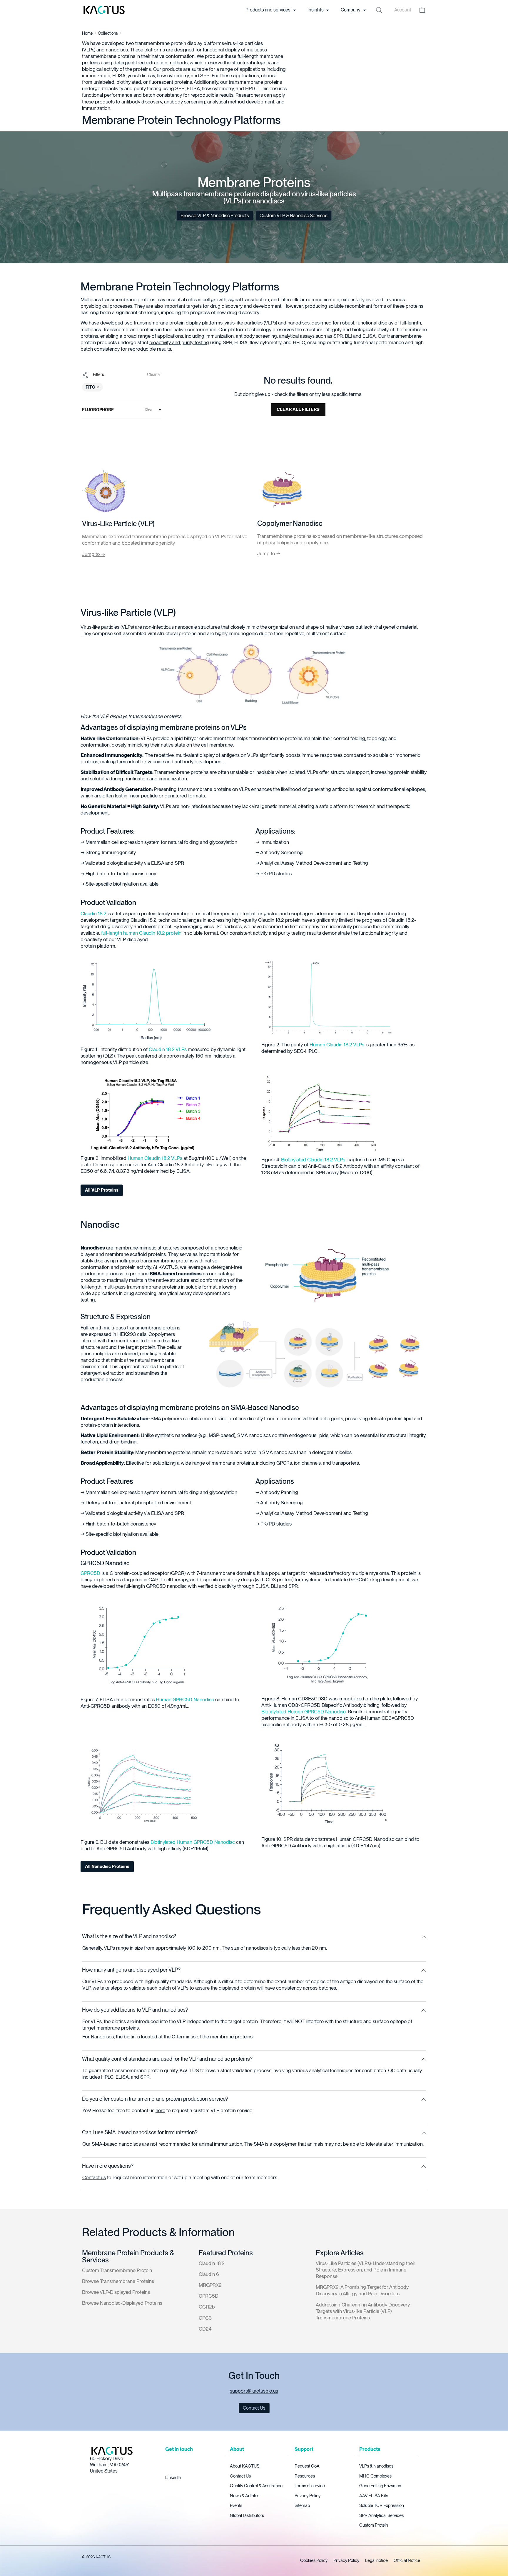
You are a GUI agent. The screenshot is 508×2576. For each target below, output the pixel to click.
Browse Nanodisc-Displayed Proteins (122, 2303)
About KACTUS (245, 2466)
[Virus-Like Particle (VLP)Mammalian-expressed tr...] (104, 491)
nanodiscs (117, 50)
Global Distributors (247, 2515)
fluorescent (161, 82)
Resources (305, 2476)
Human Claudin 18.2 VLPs (337, 1045)
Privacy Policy (308, 2496)
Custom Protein (374, 2525)
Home (87, 33)
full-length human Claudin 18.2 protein (141, 933)
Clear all (154, 374)
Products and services (268, 10)
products (105, 102)
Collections (108, 33)
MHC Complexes (375, 2476)
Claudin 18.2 (93, 913)
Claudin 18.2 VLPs (168, 1049)
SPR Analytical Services (381, 2515)
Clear (149, 409)
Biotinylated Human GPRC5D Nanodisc (304, 1712)
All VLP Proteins (102, 1190)
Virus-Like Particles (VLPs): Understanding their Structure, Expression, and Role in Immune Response (366, 2270)
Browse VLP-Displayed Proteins (116, 2292)
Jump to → (93, 554)
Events (236, 2505)
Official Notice (407, 2560)
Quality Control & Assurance (256, 2486)
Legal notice (376, 2560)
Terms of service (310, 2486)
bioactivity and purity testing (132, 88)
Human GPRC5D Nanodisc (185, 1700)
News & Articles (245, 2496)
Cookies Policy (314, 2560)
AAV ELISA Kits (374, 2496)
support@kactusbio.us (254, 2391)
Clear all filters (298, 409)
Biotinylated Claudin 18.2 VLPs (314, 1160)
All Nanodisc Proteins (107, 1866)
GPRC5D (90, 1573)
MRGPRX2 (210, 2285)
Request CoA (307, 2466)
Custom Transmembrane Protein (117, 2270)
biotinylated (129, 82)
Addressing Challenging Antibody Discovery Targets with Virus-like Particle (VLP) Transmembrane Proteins (363, 2311)
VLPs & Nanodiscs (376, 2466)
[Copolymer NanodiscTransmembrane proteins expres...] (282, 491)
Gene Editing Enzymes (380, 2486)
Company (351, 10)
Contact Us (240, 2476)
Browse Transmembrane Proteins (118, 2281)
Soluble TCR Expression (382, 2505)
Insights (316, 10)
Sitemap (302, 2505)
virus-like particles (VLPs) (251, 323)
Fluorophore (98, 410)
